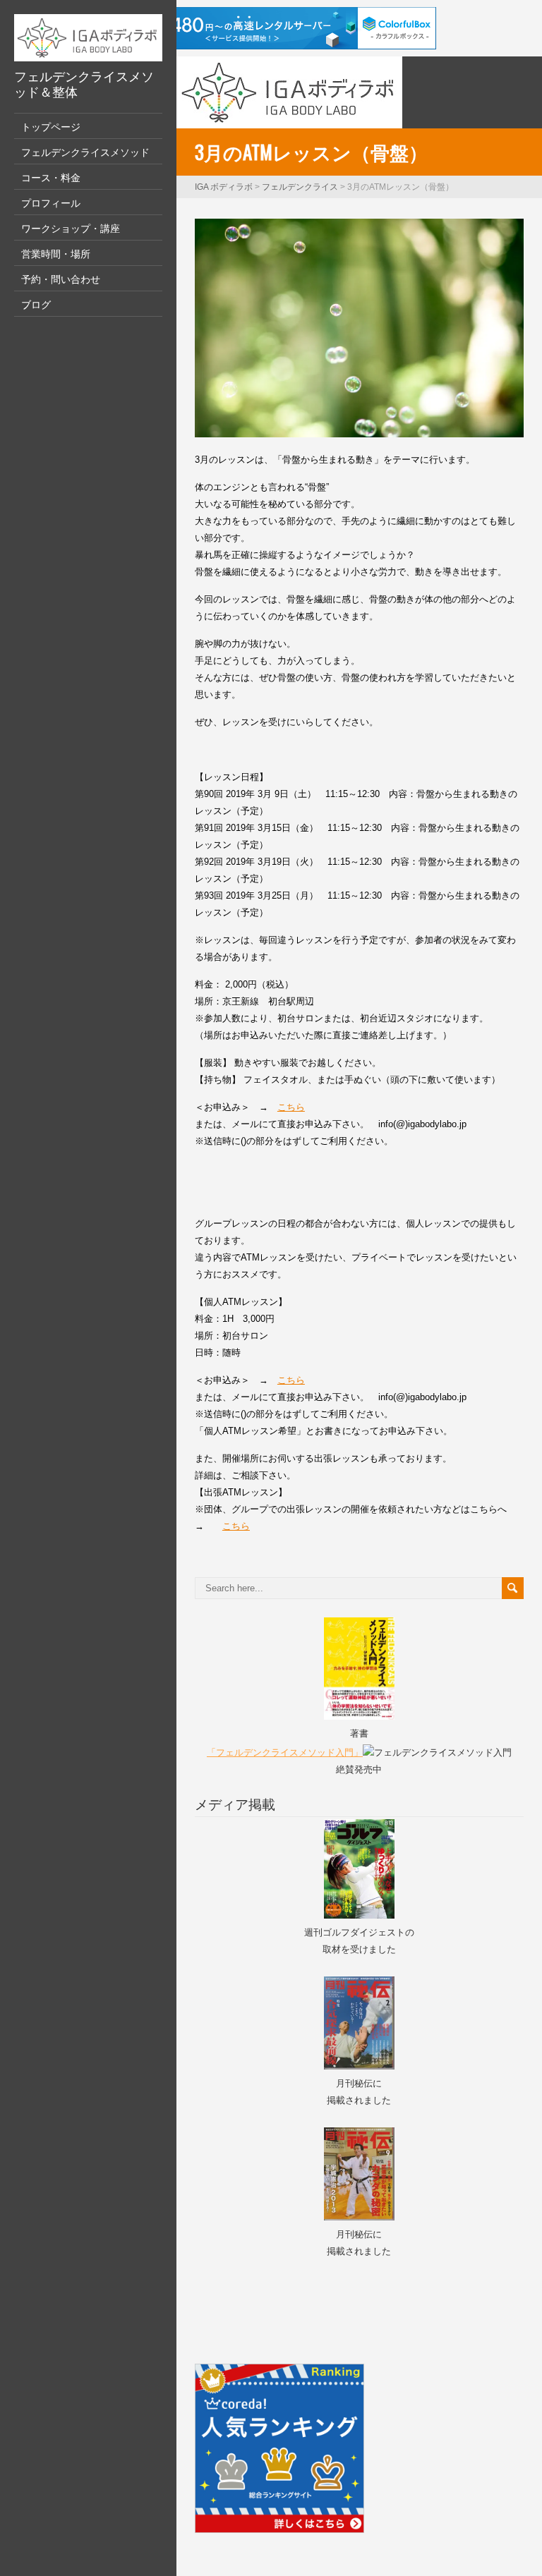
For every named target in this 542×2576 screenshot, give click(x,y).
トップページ (51, 126)
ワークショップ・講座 (71, 227)
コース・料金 (51, 177)
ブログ (36, 304)
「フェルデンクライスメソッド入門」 (285, 1752)
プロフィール (51, 202)
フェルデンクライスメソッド (85, 151)
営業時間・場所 (56, 253)
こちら (291, 1107)
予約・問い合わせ (61, 278)
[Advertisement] (277, 2297)
